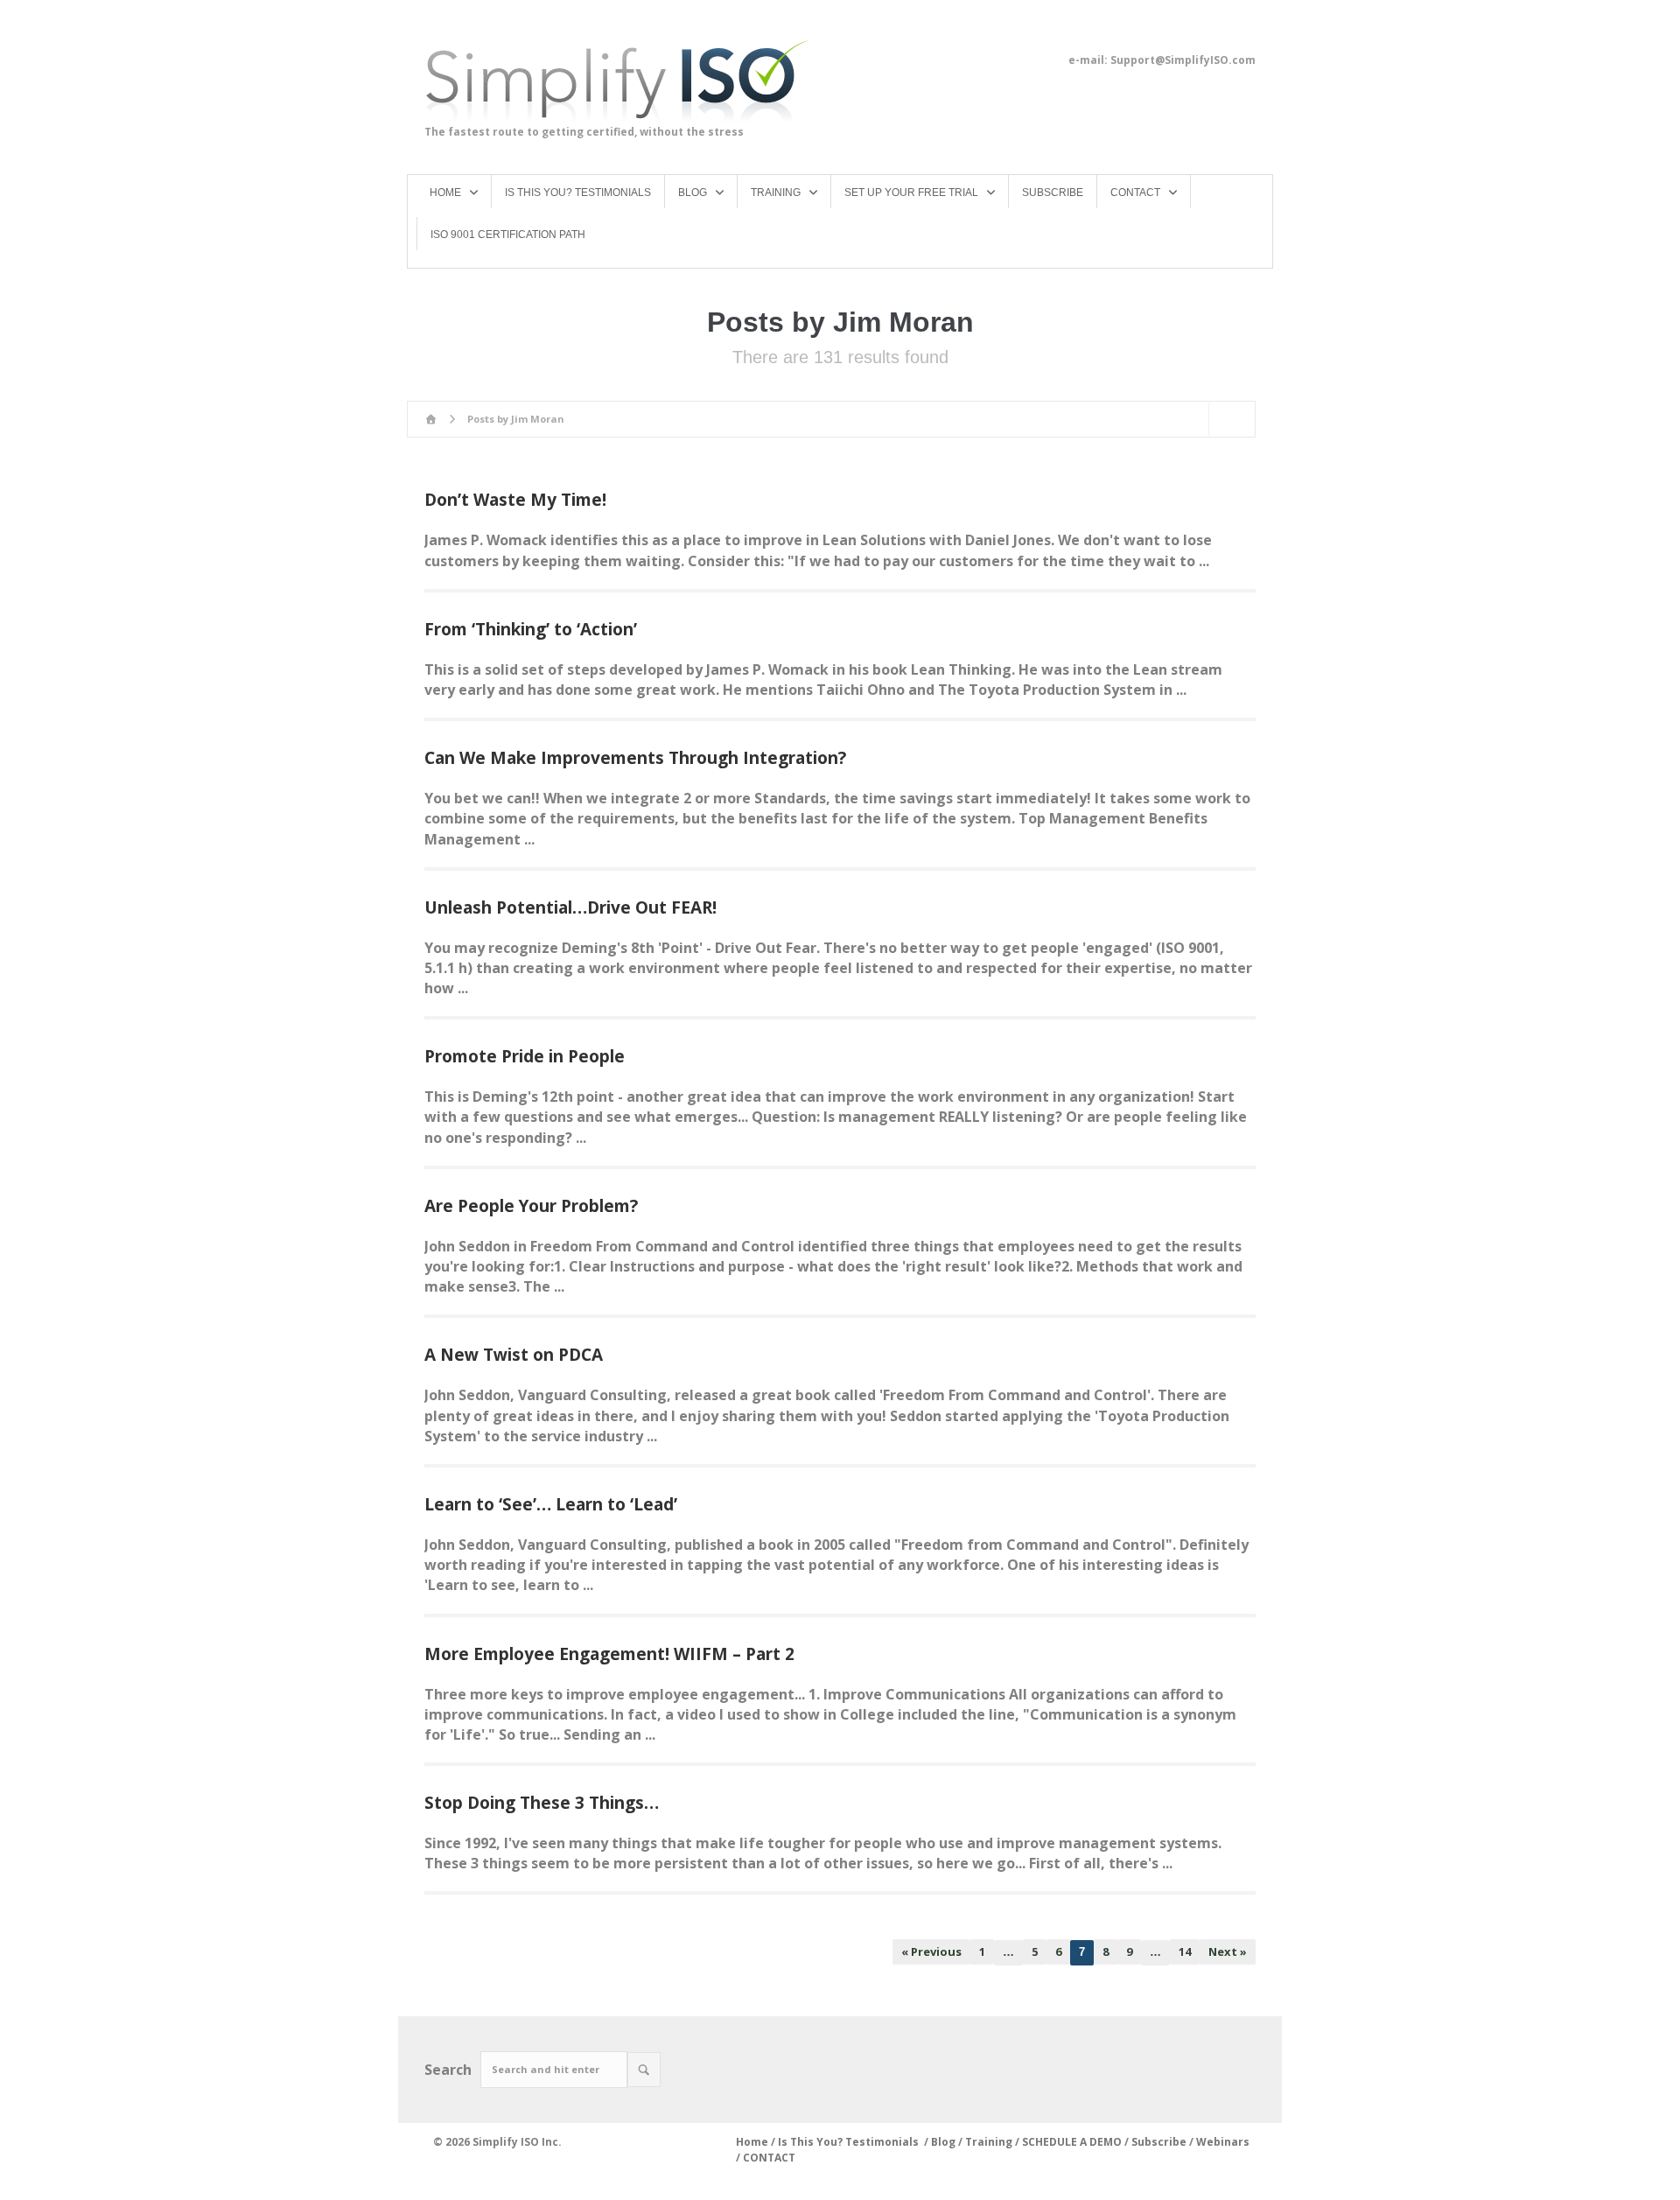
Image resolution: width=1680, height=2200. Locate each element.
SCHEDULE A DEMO (1072, 2142)
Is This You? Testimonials (850, 2142)
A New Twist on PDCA (514, 1355)
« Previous (931, 1951)
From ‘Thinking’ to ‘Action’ (531, 629)
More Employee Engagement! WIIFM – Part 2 (609, 1654)
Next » (1228, 1951)
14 (1185, 1951)
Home (752, 2142)
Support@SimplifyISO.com (1183, 60)
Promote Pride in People (525, 1056)
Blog (943, 2142)
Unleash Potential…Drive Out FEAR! (570, 907)
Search (448, 2070)
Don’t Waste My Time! (515, 500)
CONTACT (769, 2158)
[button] (644, 2070)
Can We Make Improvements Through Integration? (635, 758)
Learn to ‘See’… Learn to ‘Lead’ (551, 1504)
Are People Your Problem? (531, 1206)
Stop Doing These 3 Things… (542, 1803)
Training (989, 2142)
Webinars (1223, 2142)
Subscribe (1160, 2142)
